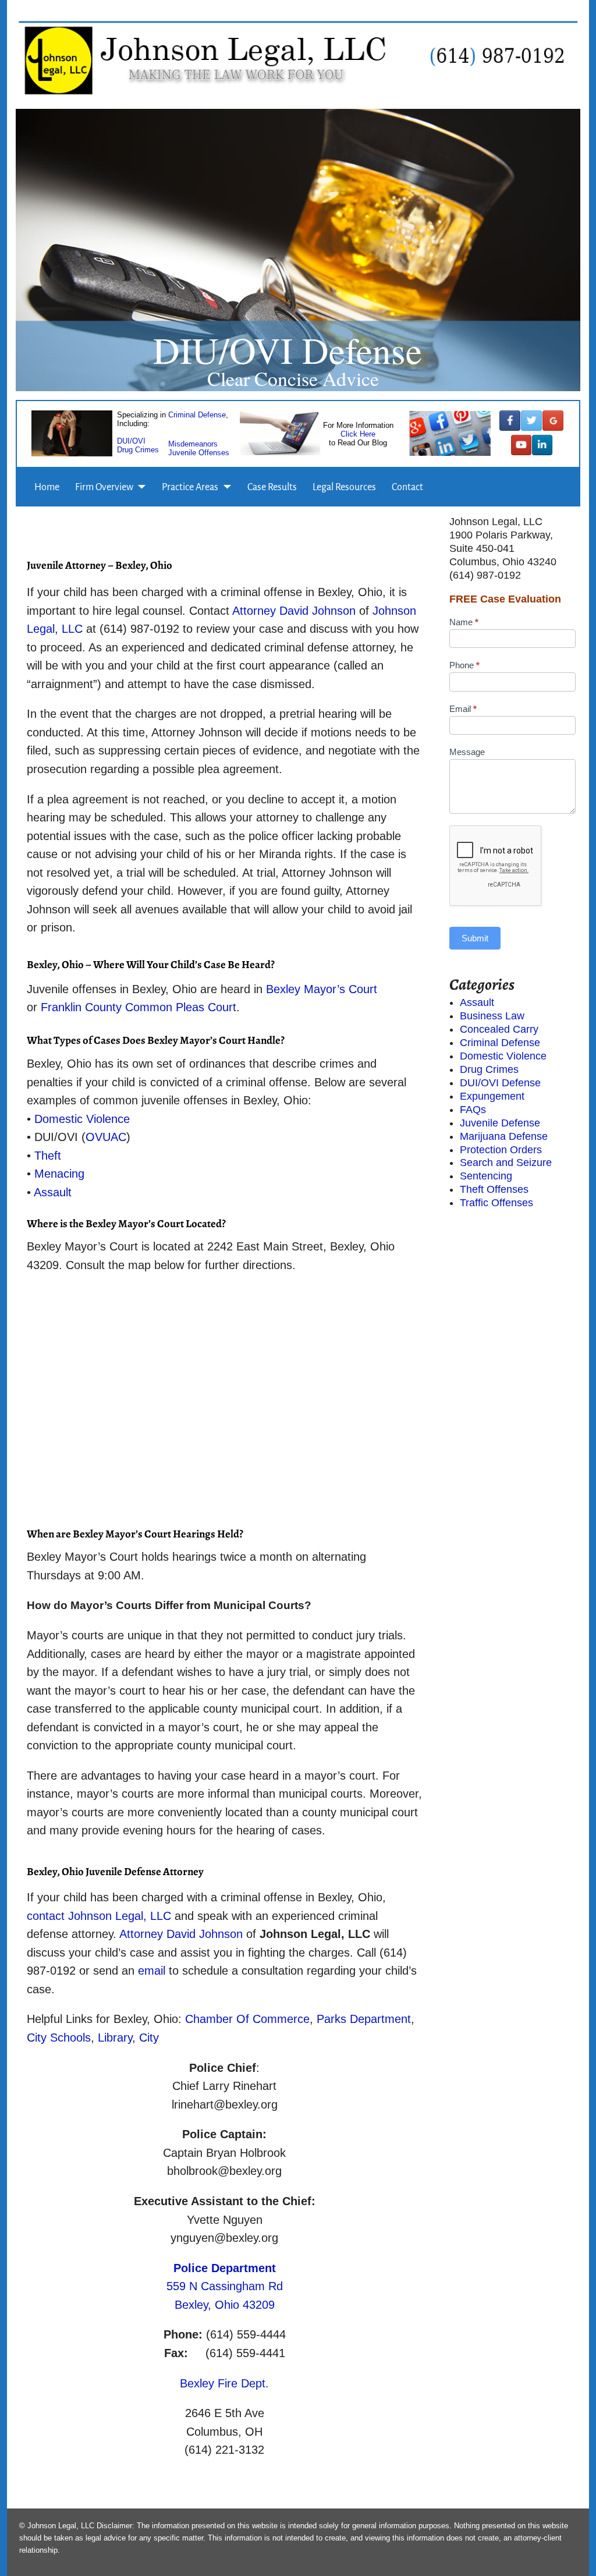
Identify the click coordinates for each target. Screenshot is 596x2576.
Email (463, 709)
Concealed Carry (499, 1029)
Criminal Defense (197, 414)
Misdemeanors (193, 443)
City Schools (59, 2038)
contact (46, 1916)
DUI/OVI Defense (500, 1083)
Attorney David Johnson (294, 611)
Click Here (358, 434)
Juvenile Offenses (199, 452)
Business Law (492, 1016)
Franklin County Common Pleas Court (139, 1007)
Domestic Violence (82, 1119)
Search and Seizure (506, 1163)
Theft (48, 1156)
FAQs (473, 1110)
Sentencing (486, 1176)
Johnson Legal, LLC (121, 1916)
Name (464, 622)
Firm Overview (104, 487)
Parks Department (364, 2019)
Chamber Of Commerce (247, 2019)
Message (467, 752)
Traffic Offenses (496, 1203)
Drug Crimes (138, 449)
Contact (407, 487)
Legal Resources (344, 487)
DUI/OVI (131, 440)
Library (115, 2038)
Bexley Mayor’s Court (322, 989)
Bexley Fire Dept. (224, 2383)
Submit (475, 938)
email (152, 1971)
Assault (53, 1192)
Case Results (272, 487)
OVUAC (106, 1137)
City (149, 2038)
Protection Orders (501, 1150)
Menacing (59, 1174)
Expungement (492, 1096)
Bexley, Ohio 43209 (225, 2305)
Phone (464, 665)
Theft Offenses (494, 1189)
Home (47, 487)
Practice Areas (190, 487)
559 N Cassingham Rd (225, 2286)
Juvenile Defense (500, 1123)
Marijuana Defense (504, 1136)
